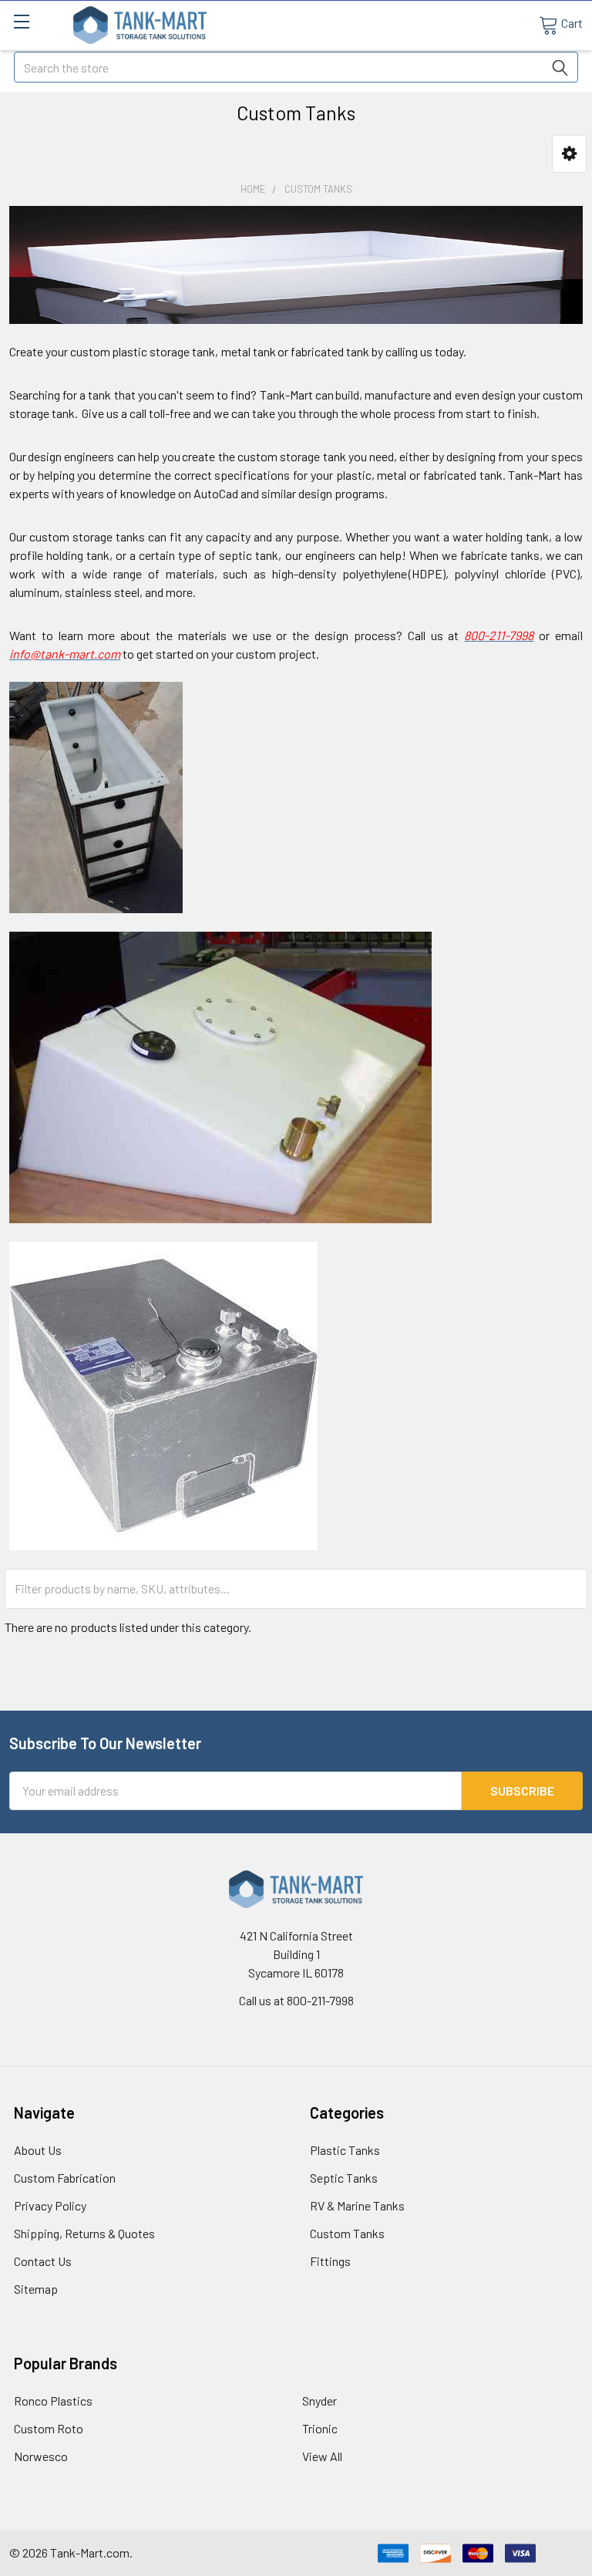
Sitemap (36, 2289)
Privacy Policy (50, 2205)
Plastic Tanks (345, 2150)
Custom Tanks (347, 2233)
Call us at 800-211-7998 (296, 2000)
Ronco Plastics (53, 2401)
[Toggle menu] (21, 21)
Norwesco (41, 2456)
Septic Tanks (344, 2178)
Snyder (320, 2401)
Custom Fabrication (65, 2178)
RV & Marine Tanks (357, 2205)
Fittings (330, 2261)
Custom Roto (49, 2428)
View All (322, 2456)
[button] (569, 154)
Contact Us (43, 2261)
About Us (38, 2150)
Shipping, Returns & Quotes (84, 2233)
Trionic (320, 2428)
